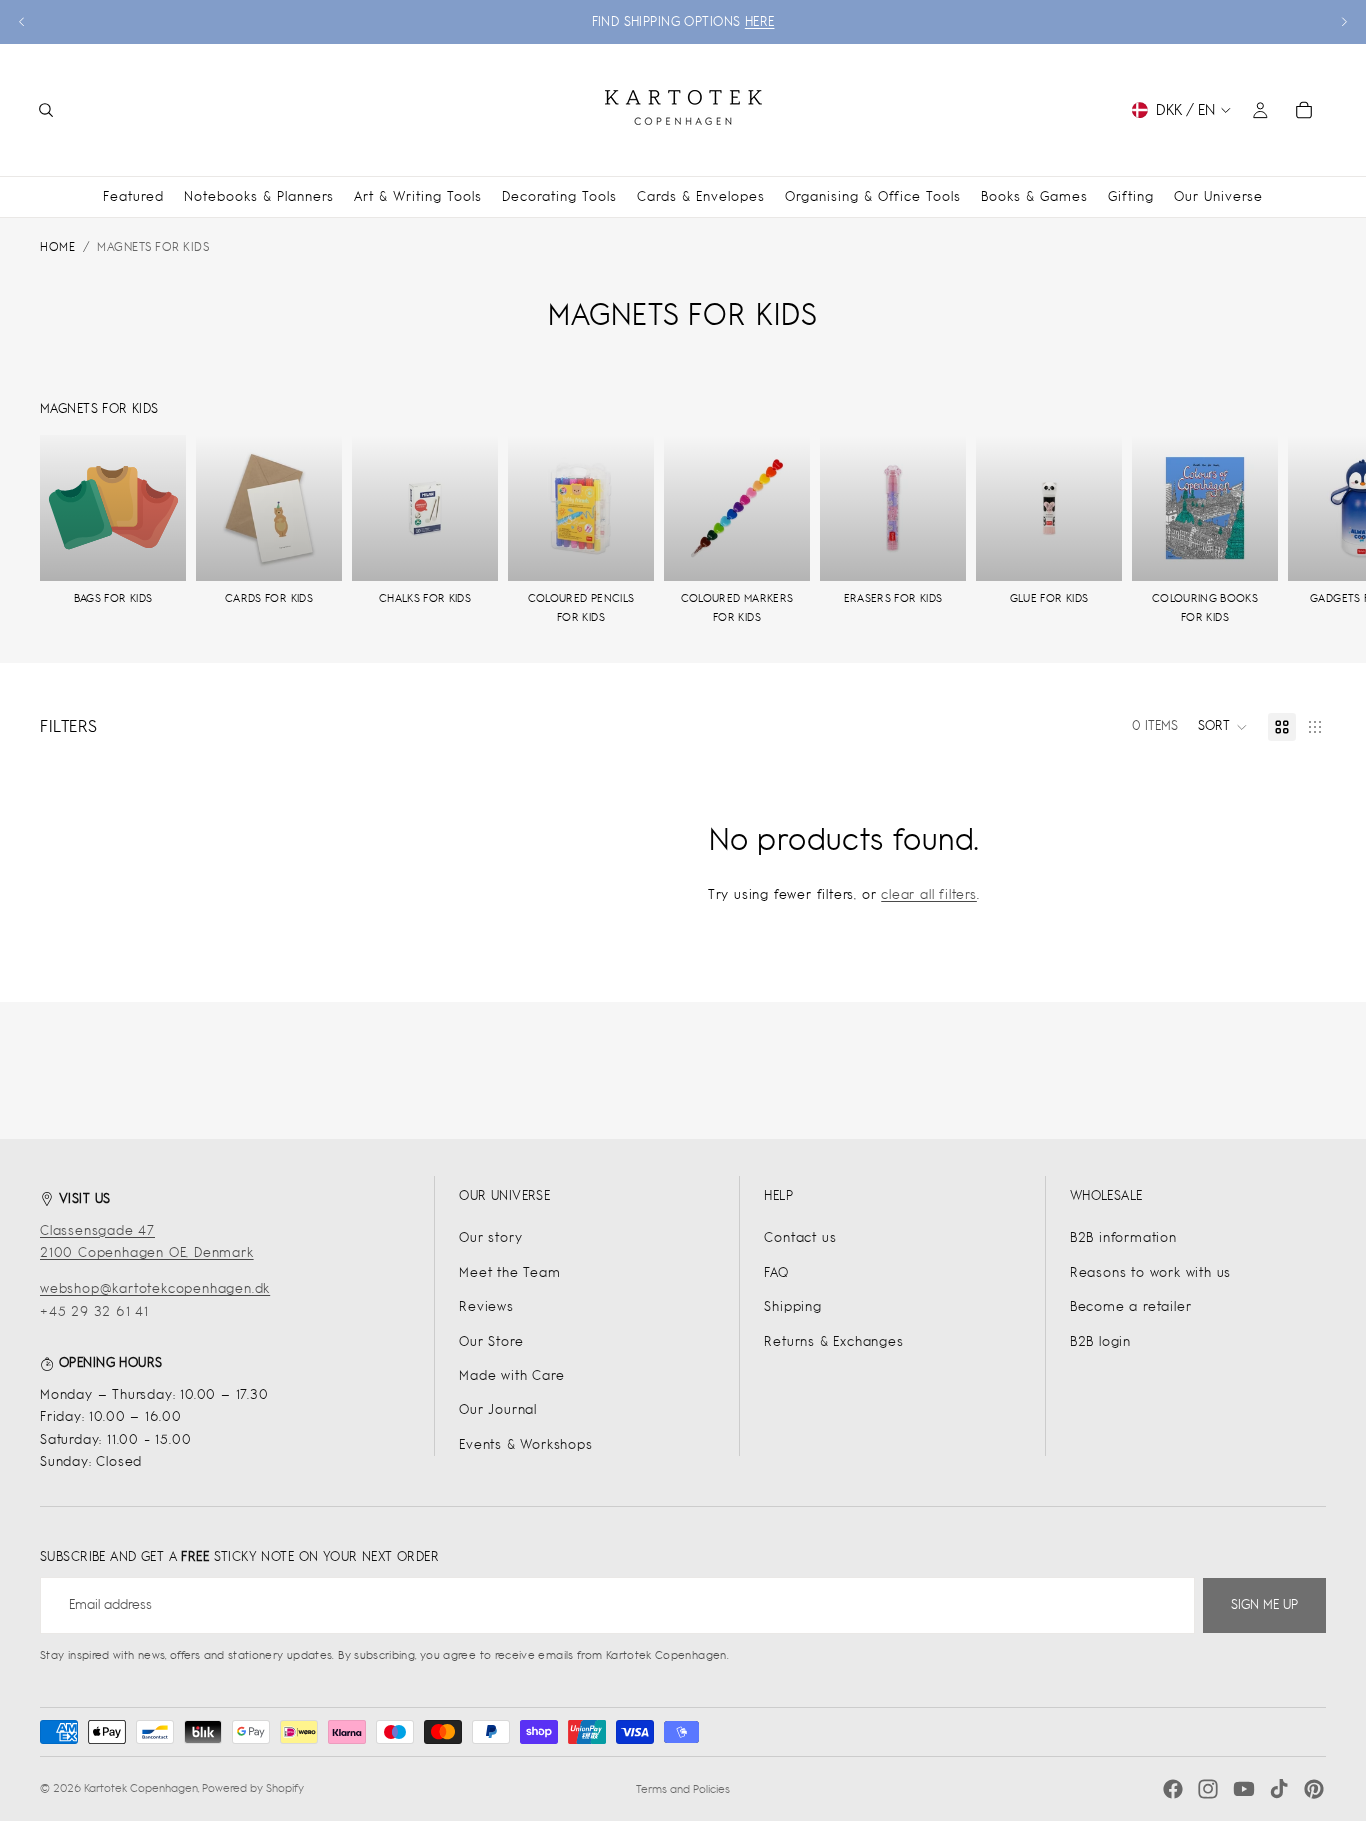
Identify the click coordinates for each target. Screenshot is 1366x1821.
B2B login (1100, 1341)
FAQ (776, 1272)
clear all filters (929, 894)
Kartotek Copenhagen (141, 1788)
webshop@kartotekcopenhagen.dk (155, 1288)
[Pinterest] (1314, 1789)
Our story (490, 1237)
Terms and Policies (683, 1789)
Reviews (486, 1306)
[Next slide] (1344, 22)
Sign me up (1264, 1604)
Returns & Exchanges (833, 1341)
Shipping (792, 1306)
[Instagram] (1208, 1789)
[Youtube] (1244, 1789)
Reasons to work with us (1150, 1272)
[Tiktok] (1279, 1789)
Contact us (800, 1237)
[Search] (46, 110)
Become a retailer (1131, 1306)
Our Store (491, 1341)
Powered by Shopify (253, 1788)
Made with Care (511, 1375)
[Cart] (1304, 110)
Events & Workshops (525, 1444)
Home (57, 247)
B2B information (1123, 1237)
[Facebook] (1173, 1789)
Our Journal (498, 1409)
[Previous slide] (22, 22)
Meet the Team (509, 1272)
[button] (1223, 727)
